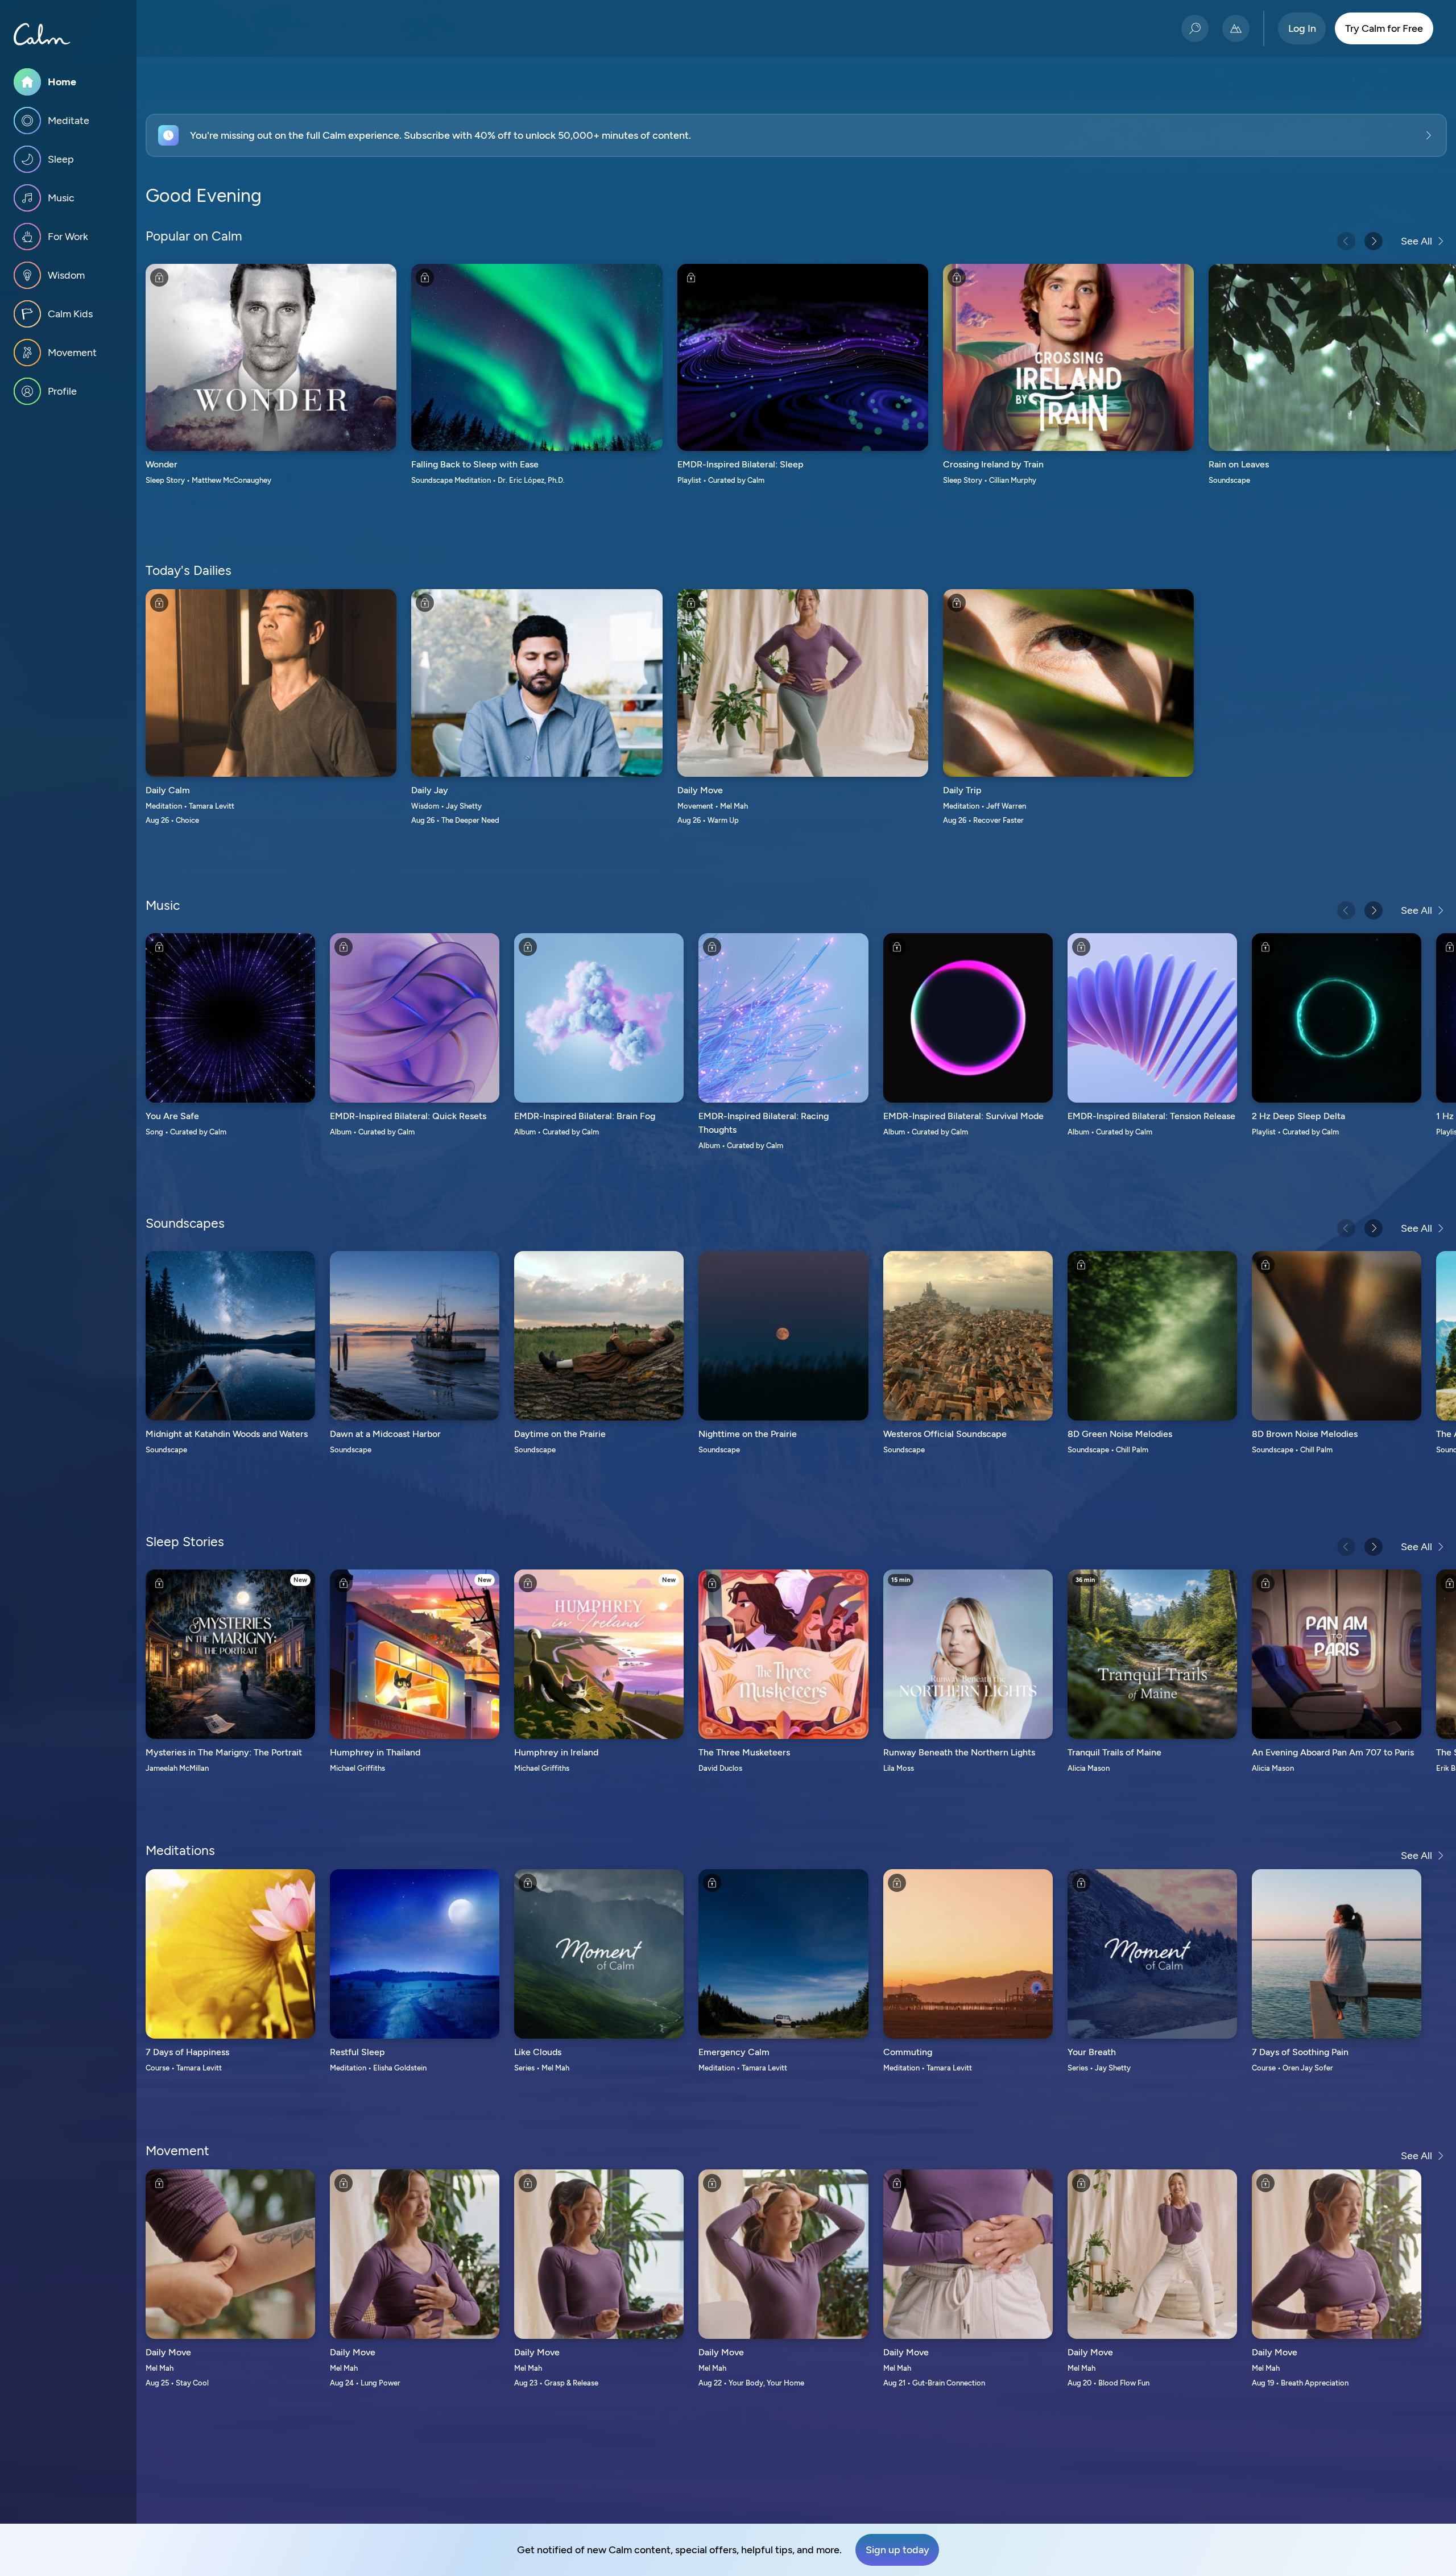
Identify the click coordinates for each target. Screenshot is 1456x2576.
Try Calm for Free (1384, 28)
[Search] (1195, 28)
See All (1416, 241)
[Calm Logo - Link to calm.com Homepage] (42, 34)
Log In (1302, 28)
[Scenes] (1236, 28)
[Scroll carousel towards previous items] (1346, 241)
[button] (796, 135)
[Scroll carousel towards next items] (1374, 241)
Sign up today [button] (897, 2550)
